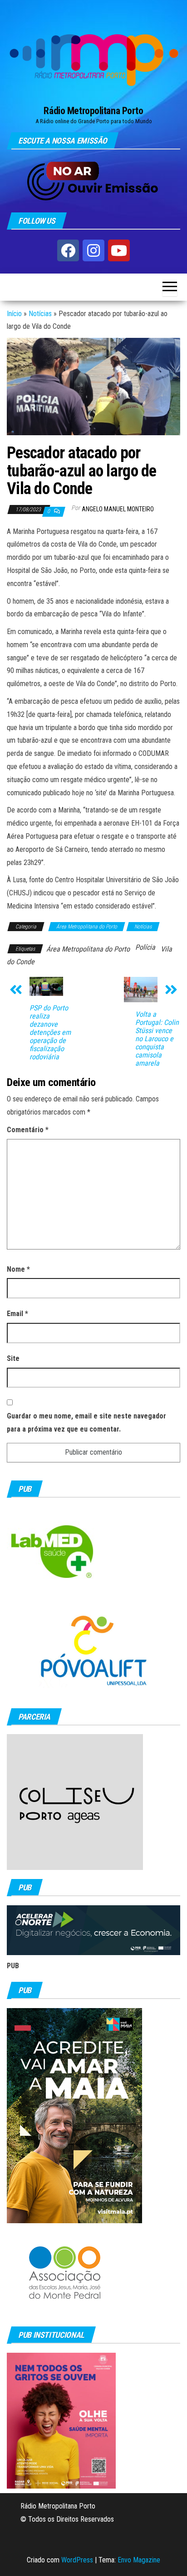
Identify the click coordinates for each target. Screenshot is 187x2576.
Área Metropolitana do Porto (87, 927)
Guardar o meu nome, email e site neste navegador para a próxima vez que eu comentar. (86, 1423)
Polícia (145, 947)
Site (13, 1358)
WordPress (77, 2560)
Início (14, 314)
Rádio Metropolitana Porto (93, 111)
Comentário (28, 1130)
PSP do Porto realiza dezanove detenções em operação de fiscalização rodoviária (50, 1033)
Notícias (40, 314)
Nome (18, 1269)
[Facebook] (68, 250)
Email (17, 1314)
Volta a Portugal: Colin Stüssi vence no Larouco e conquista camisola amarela (157, 1039)
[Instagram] (93, 250)
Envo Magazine (139, 2560)
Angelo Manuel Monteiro (118, 509)
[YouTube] (119, 250)
